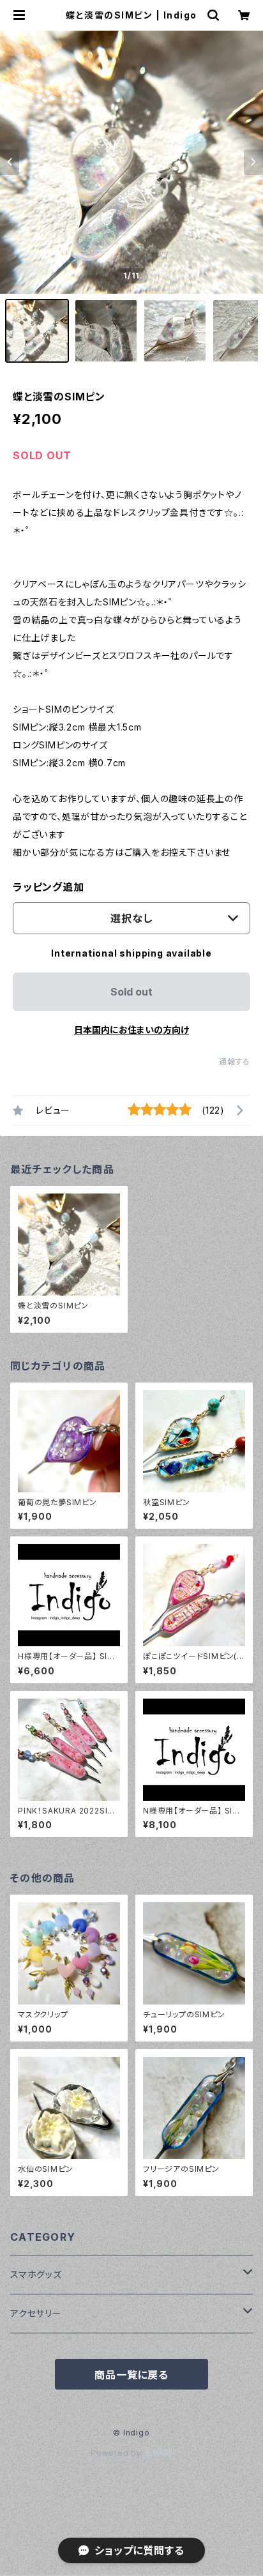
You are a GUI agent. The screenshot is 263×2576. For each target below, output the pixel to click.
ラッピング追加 (49, 887)
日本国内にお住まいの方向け (131, 1030)
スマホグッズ (36, 2274)
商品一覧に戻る (131, 2375)
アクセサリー (36, 2313)
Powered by (117, 2453)
